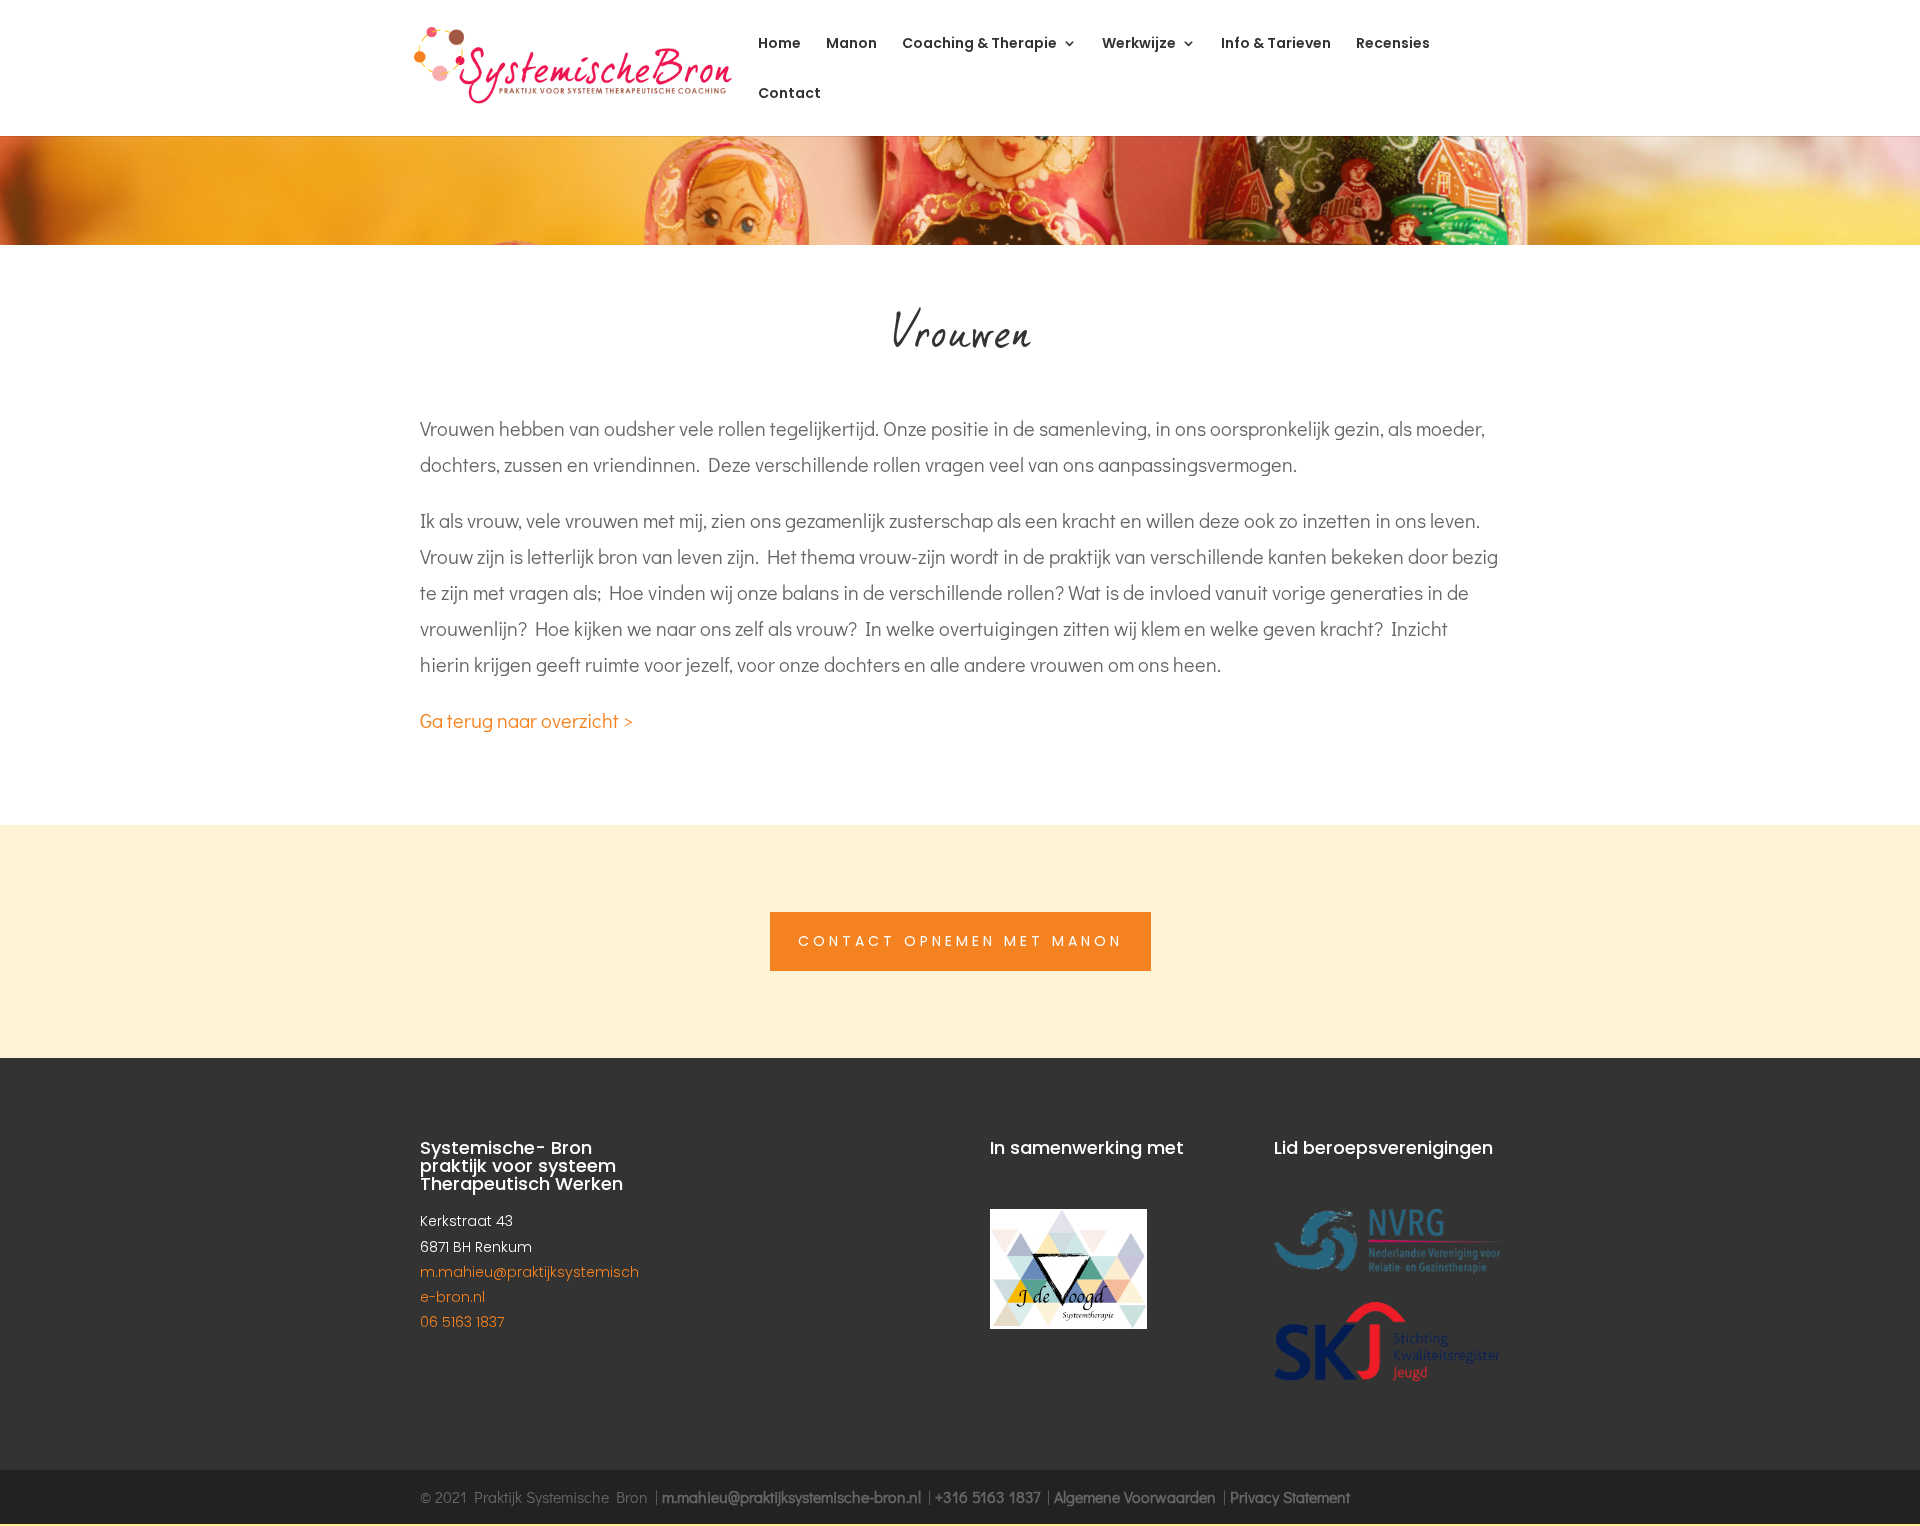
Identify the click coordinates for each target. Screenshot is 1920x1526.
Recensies (1393, 44)
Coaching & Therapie (979, 44)
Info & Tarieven (1276, 44)
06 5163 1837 (462, 1322)
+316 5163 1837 (987, 1496)
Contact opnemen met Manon (960, 941)
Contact (789, 94)
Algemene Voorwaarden (1135, 1496)
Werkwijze (1139, 44)
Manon (851, 44)
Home (779, 44)
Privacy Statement (1290, 1496)
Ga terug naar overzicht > (526, 720)
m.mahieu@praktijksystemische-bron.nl (791, 1496)
